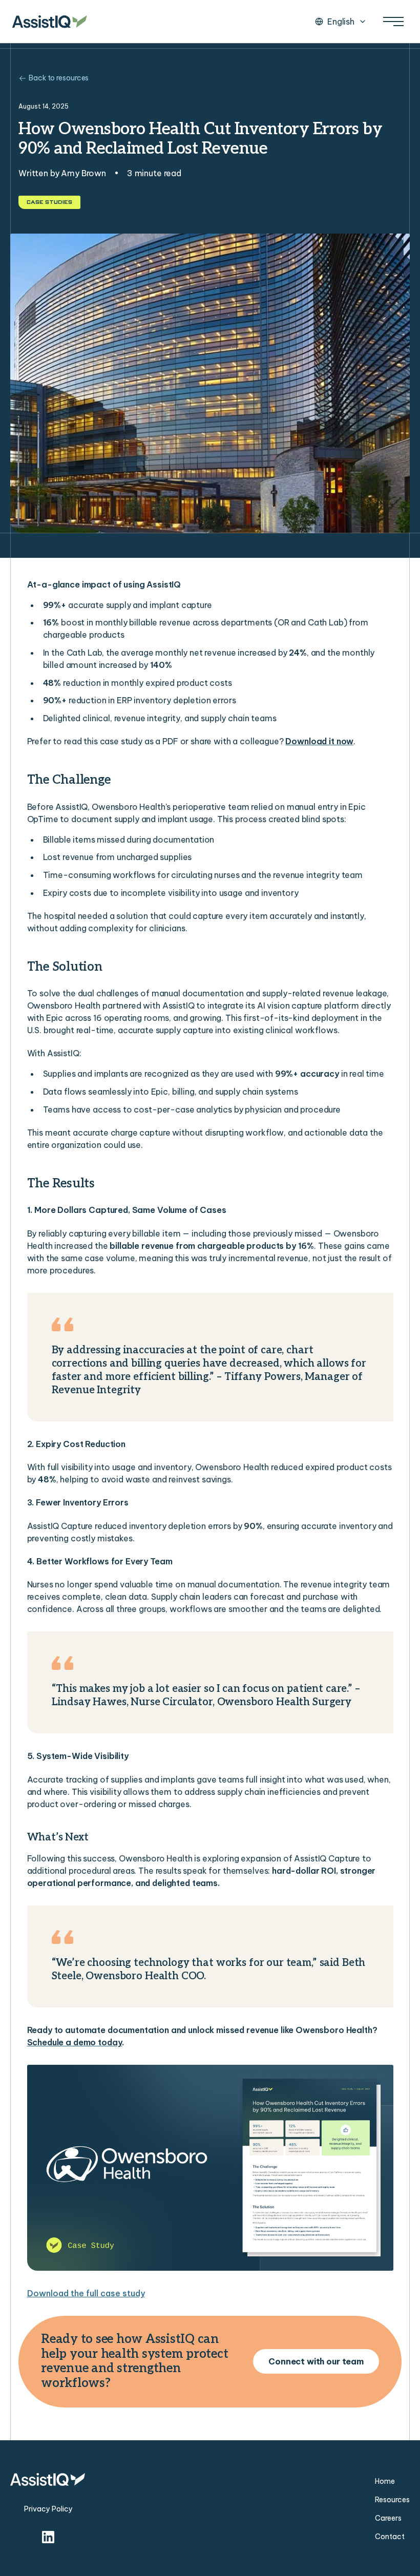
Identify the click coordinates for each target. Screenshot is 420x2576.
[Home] (50, 22)
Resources (392, 2500)
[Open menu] (393, 22)
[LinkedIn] (48, 2537)
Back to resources (59, 78)
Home (385, 2481)
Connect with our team (316, 2361)
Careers (388, 2518)
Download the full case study (86, 2293)
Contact (390, 2537)
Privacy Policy (48, 2509)
